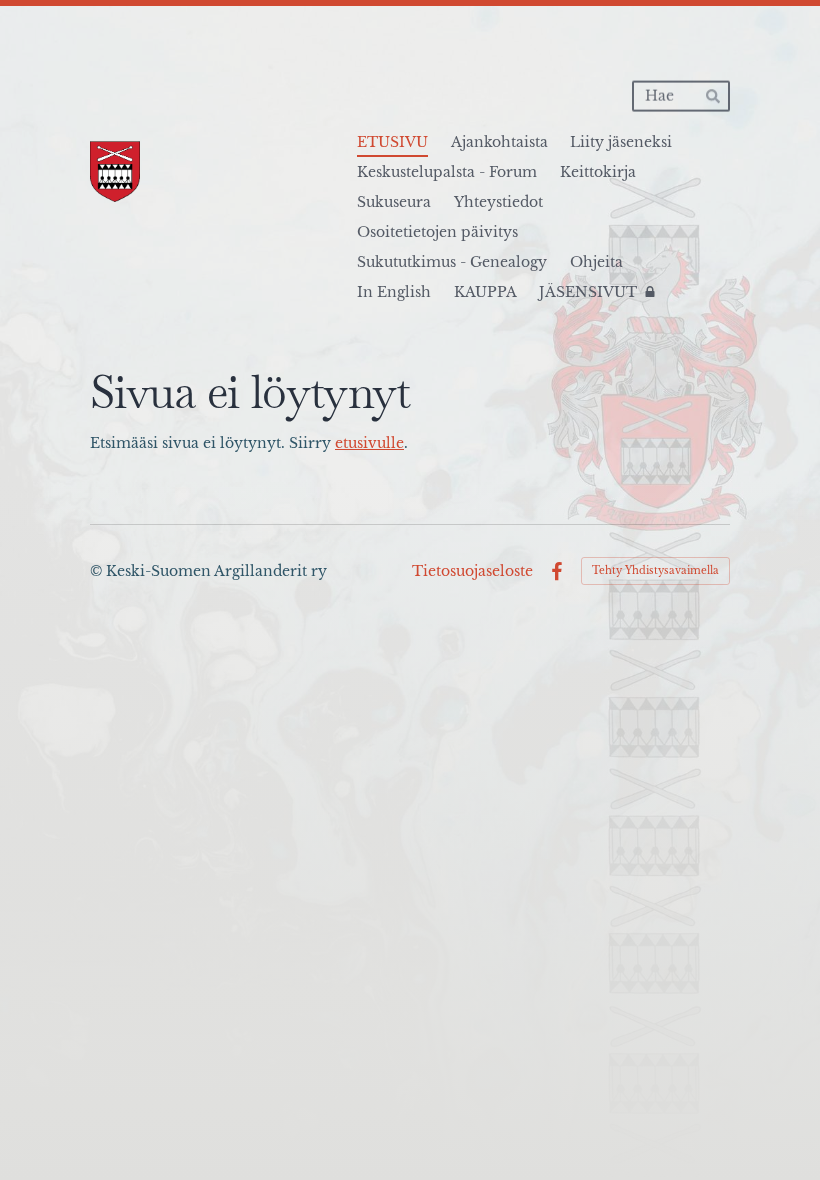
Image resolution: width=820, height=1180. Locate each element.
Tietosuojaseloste (472, 571)
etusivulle (369, 443)
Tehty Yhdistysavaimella (655, 570)
